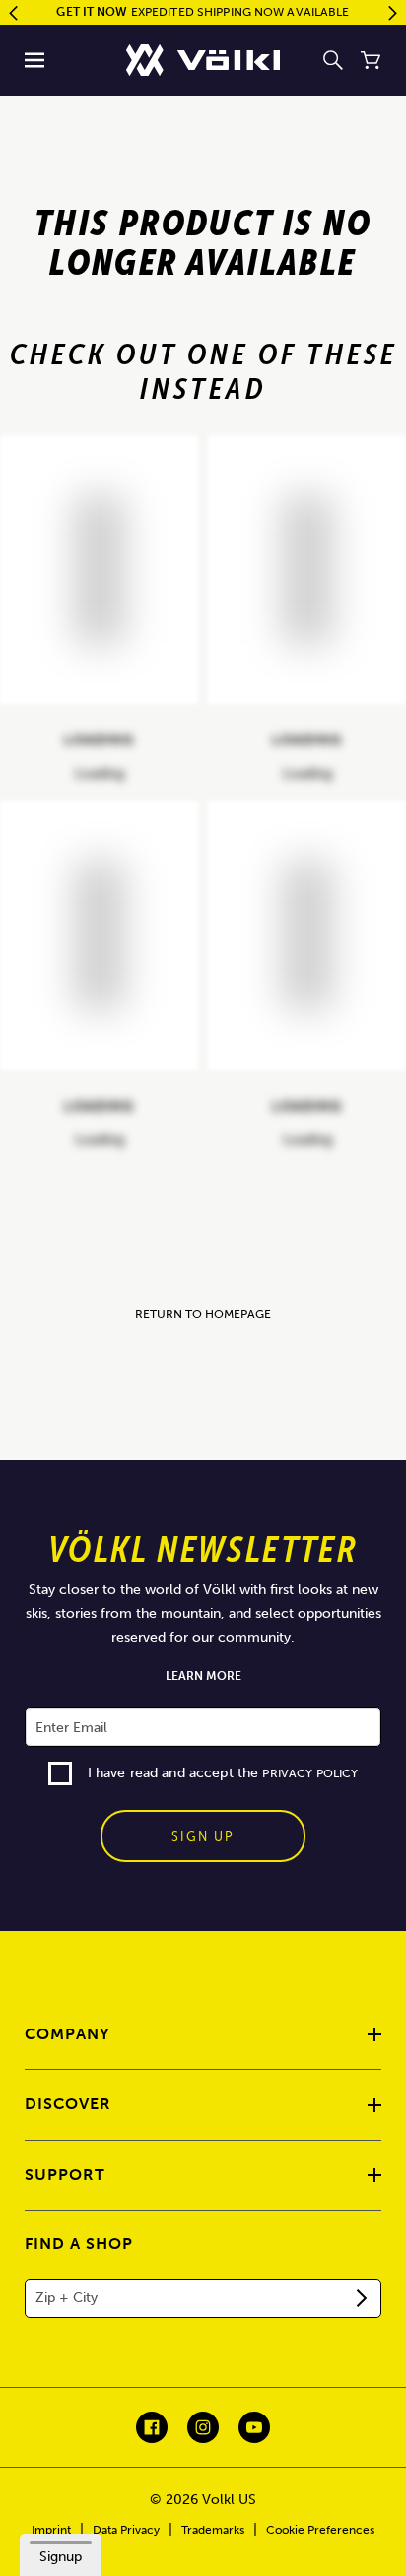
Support (65, 2175)
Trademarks (213, 2530)
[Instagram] (203, 2427)
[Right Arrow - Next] (393, 13)
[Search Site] (333, 60)
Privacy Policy (310, 1773)
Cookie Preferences (320, 2530)
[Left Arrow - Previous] (13, 13)
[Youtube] (254, 2427)
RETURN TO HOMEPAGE (203, 1314)
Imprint (51, 2530)
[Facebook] (152, 2427)
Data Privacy (126, 2530)
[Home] (203, 60)
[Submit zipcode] (362, 2298)
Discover (68, 2104)
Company (68, 2034)
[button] (35, 60)
